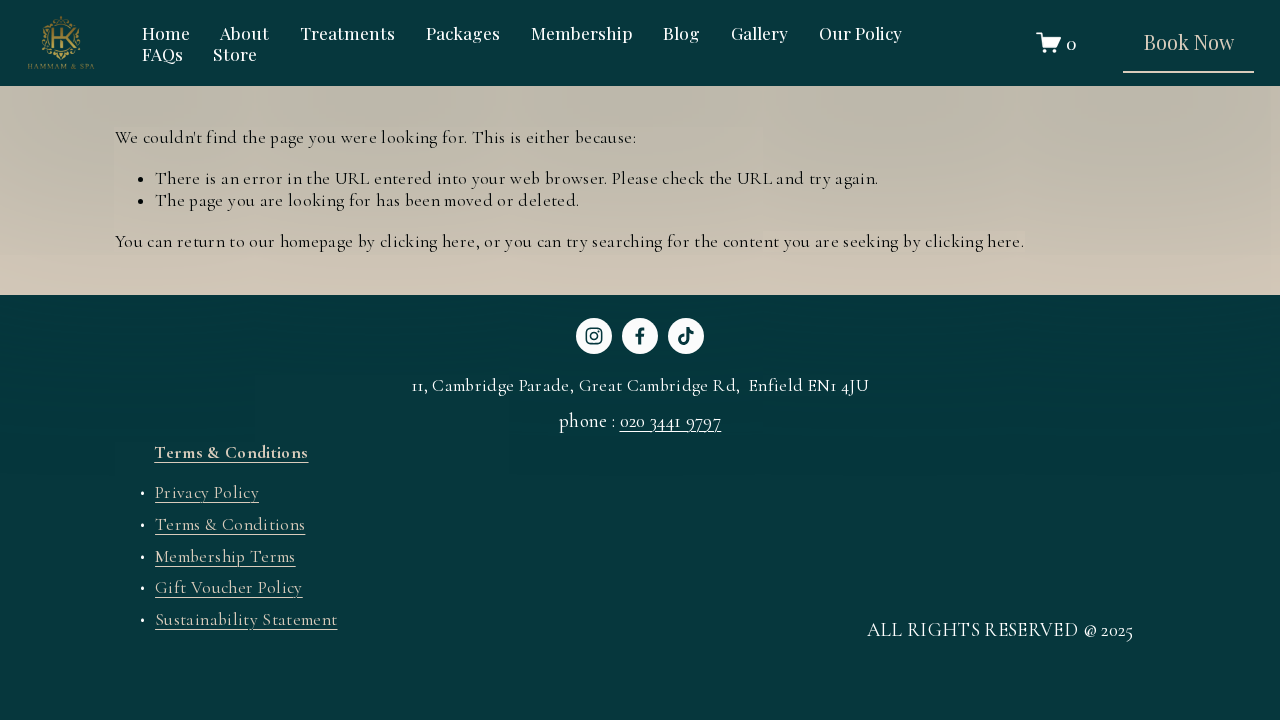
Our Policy (860, 32)
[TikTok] (686, 336)
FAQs (162, 53)
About (244, 32)
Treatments (347, 32)
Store (235, 53)
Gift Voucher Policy (229, 587)
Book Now (1189, 42)
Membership (582, 32)
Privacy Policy (207, 492)
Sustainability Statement (246, 619)
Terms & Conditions (230, 524)
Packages (463, 32)
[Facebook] (640, 336)
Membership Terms (225, 556)
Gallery (759, 32)
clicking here (428, 241)
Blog (681, 32)
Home (166, 32)
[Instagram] (594, 336)
